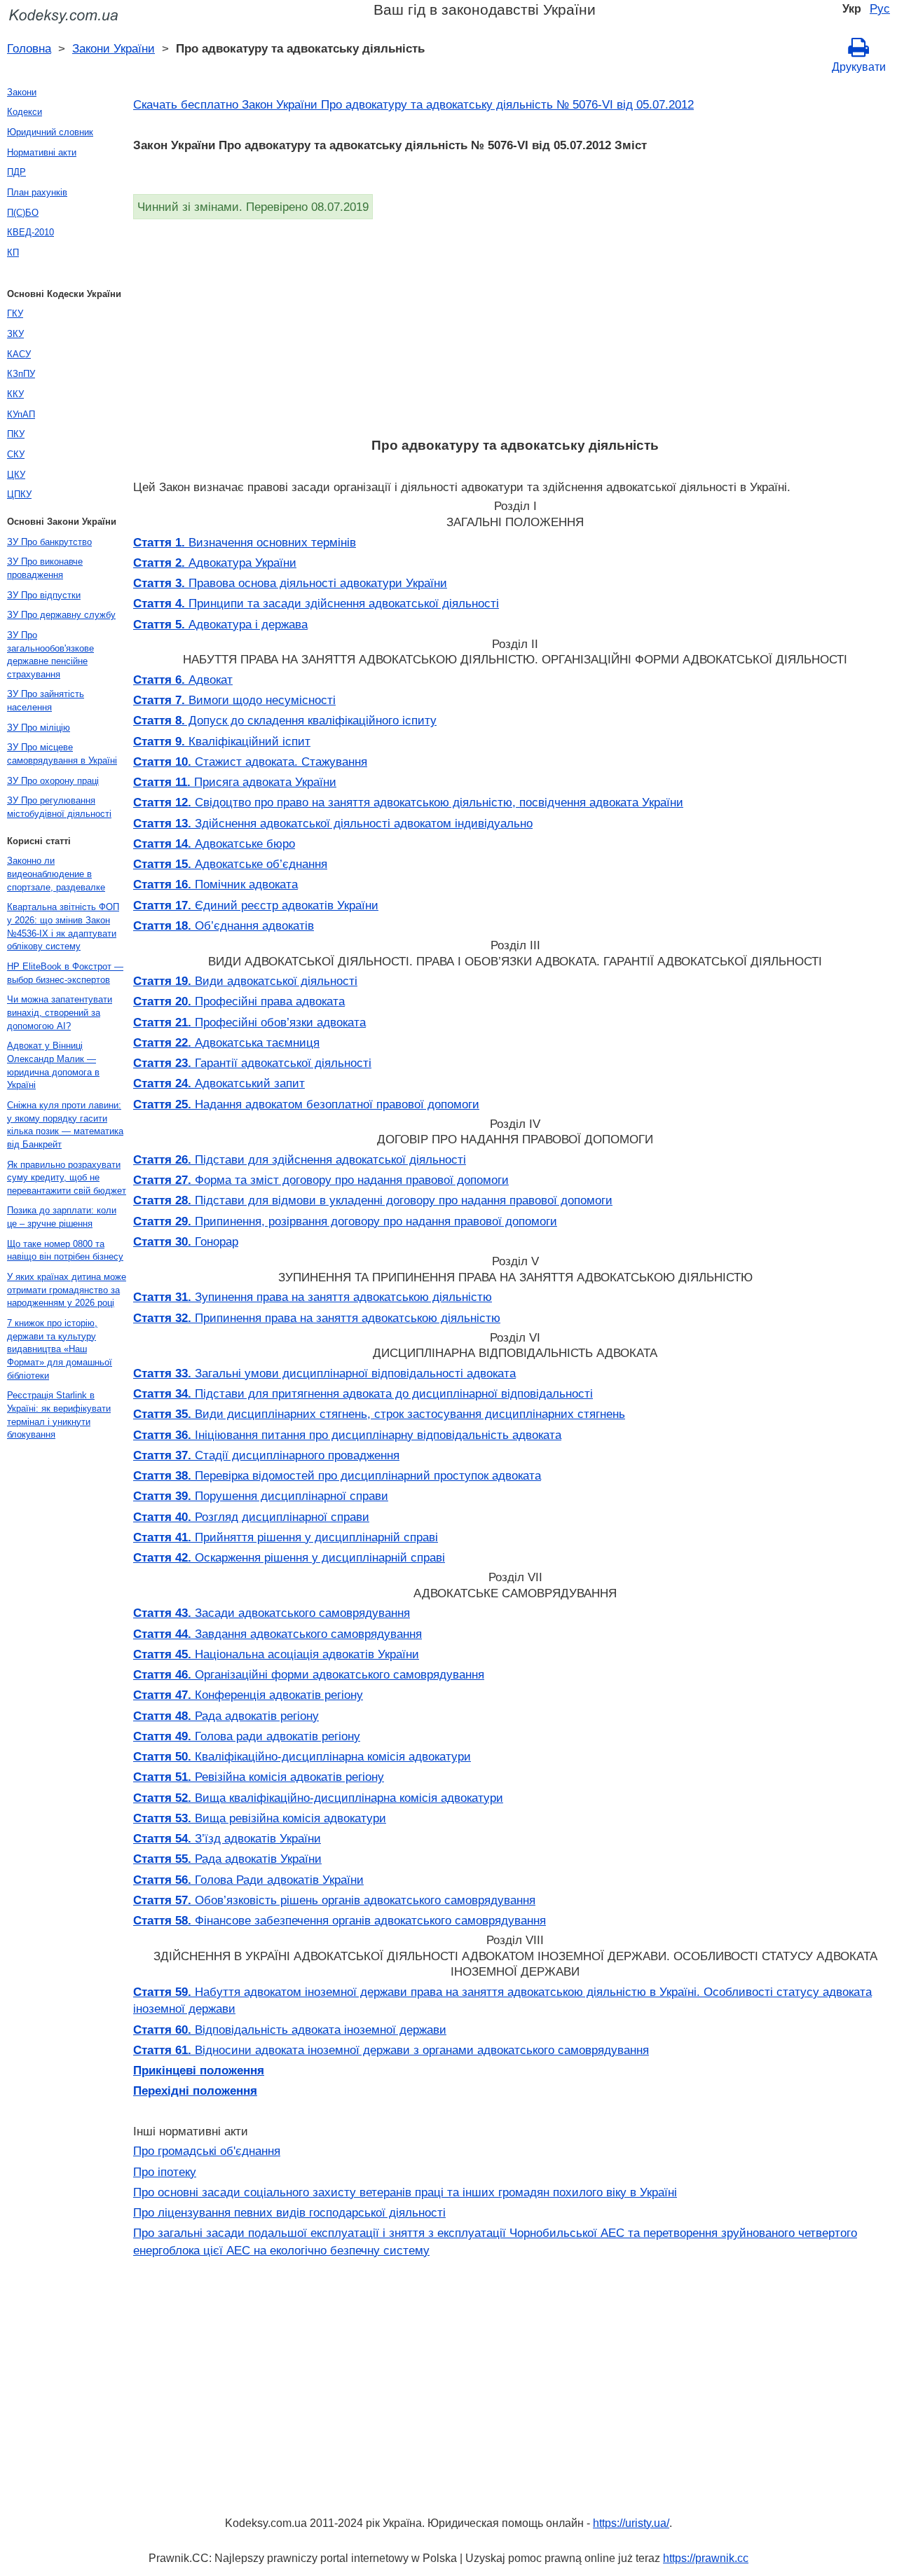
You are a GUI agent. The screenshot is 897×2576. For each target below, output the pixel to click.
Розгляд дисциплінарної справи (251, 1517)
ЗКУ (15, 334)
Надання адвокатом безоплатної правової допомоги (306, 1104)
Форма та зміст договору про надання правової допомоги (321, 1180)
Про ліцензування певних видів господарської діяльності (289, 2212)
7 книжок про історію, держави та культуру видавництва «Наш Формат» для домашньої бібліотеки (60, 1349)
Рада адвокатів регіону (226, 1716)
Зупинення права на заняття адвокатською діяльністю (313, 1297)
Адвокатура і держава (220, 624)
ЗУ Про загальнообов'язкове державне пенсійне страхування (50, 655)
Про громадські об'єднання (207, 2151)
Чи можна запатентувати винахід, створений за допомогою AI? (60, 1012)
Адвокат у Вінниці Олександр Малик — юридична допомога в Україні (53, 1065)
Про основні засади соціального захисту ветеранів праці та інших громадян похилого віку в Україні (405, 2192)
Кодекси (25, 112)
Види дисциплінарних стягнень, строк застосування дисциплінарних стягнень (379, 1414)
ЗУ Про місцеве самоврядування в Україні (62, 754)
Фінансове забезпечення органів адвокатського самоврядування (340, 1920)
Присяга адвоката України (235, 782)
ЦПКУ (19, 494)
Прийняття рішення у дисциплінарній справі (286, 1537)
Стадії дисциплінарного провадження (266, 1455)
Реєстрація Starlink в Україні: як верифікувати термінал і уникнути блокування (59, 1415)
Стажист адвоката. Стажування (250, 762)
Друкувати (859, 67)
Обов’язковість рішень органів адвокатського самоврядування (334, 1900)
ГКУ (15, 314)
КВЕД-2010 (30, 232)
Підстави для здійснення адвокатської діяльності (300, 1159)
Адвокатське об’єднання (230, 864)
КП (13, 253)
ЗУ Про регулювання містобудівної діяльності (59, 807)
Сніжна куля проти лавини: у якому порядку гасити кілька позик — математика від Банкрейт (65, 1125)
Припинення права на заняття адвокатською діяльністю (317, 1318)
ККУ (15, 394)
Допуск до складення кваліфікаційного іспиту (285, 720)
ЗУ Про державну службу (61, 615)
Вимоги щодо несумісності (234, 700)
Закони (22, 92)
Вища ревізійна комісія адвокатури (260, 1818)
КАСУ (19, 354)
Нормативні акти (42, 152)
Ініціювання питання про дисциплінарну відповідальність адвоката (347, 1435)
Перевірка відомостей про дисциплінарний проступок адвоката (337, 1475)
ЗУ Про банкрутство (49, 542)
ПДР (16, 172)
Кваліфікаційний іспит (222, 741)
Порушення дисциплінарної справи (261, 1496)
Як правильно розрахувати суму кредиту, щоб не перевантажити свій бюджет (67, 1178)
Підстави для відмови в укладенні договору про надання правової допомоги (373, 1200)
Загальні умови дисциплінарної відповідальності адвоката (324, 1373)
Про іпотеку (165, 2172)
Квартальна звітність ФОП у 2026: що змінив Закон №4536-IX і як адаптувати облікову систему (63, 927)
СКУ (16, 454)
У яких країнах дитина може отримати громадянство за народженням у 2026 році (67, 1290)
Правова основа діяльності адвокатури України (290, 583)
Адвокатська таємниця (226, 1042)
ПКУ (16, 434)
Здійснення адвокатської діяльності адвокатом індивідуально (333, 823)
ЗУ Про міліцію (39, 728)
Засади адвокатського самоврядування (272, 1613)
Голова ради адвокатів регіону (247, 1736)
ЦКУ (16, 475)
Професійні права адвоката (239, 1001)
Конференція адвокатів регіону (248, 1695)
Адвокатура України (215, 563)
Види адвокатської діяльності (245, 981)
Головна (29, 48)
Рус (880, 8)
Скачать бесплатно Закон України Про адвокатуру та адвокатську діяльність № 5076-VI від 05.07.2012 (413, 104)
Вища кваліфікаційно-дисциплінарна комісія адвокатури (318, 1798)
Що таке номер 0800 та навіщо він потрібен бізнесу (65, 1251)
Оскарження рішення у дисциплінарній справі (289, 1557)
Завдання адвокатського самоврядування (278, 1634)
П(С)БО (23, 213)
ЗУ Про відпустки (44, 595)
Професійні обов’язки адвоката (249, 1022)
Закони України (114, 48)
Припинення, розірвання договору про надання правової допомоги (345, 1221)
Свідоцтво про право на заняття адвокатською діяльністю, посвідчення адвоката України (408, 802)
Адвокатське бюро (214, 843)
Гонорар (186, 1241)
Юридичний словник (50, 132)
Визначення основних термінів (245, 542)
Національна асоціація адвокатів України (276, 1654)
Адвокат (183, 680)
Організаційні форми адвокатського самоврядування (309, 1674)
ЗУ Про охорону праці (53, 781)
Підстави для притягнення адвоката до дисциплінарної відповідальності (363, 1393)
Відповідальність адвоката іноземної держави (290, 2030)
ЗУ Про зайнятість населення (46, 701)
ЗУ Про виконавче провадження (45, 568)
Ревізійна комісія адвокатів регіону (259, 1777)
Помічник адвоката (215, 884)
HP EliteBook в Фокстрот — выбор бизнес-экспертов (65, 973)
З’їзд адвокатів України (227, 1838)
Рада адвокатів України (227, 1859)
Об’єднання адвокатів (224, 925)
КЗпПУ (21, 374)
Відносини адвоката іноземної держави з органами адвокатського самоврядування (391, 2050)
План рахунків (37, 192)
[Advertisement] (515, 324)
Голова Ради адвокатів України (248, 1880)
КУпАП (21, 414)
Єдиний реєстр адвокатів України (256, 905)
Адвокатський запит (219, 1083)
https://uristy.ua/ (631, 2523)
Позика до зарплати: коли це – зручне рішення (62, 1217)
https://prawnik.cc (706, 2558)
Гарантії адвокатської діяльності (252, 1063)
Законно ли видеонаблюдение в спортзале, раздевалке (56, 874)
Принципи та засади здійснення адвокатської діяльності (316, 603)
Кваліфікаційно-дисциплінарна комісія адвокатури (302, 1756)
